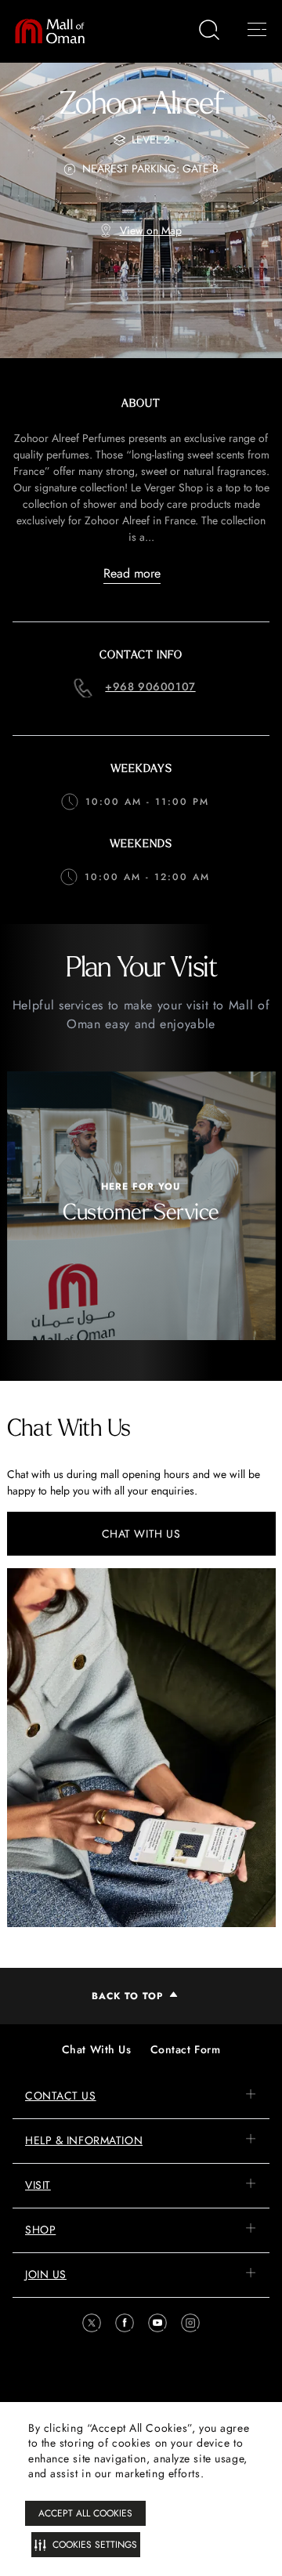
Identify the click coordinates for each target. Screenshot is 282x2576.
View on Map (151, 230)
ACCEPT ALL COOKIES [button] (85, 2513)
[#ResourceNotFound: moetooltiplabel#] (57, 31)
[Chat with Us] (141, 1748)
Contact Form (186, 2049)
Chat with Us (141, 1534)
